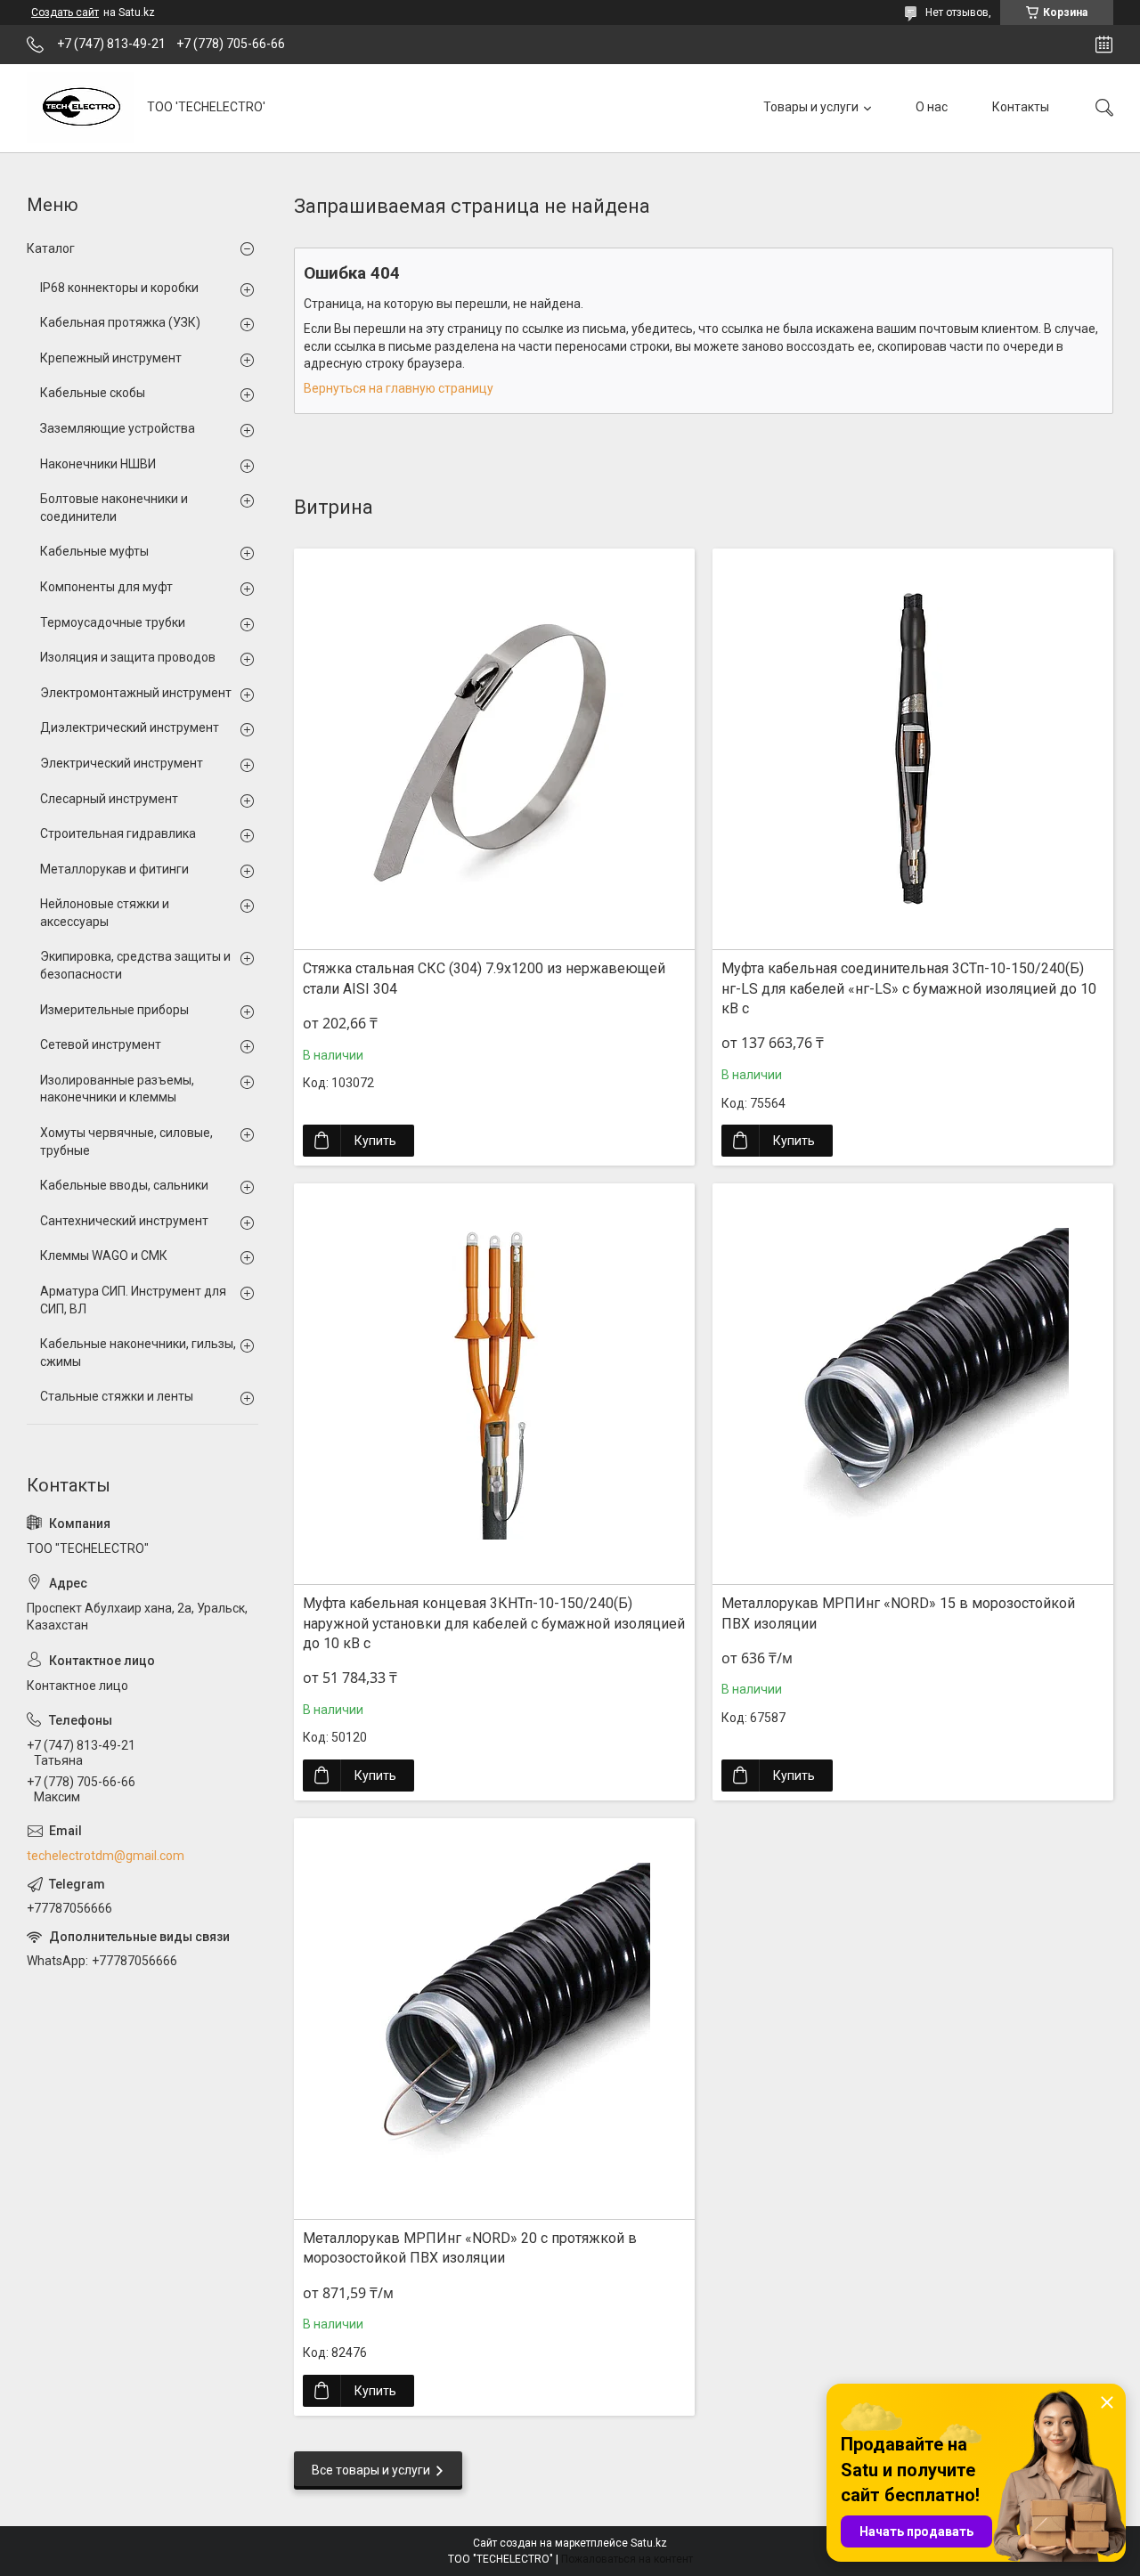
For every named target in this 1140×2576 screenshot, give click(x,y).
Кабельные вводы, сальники (124, 1185)
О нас (932, 107)
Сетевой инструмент (101, 1044)
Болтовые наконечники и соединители (114, 508)
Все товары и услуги (371, 2470)
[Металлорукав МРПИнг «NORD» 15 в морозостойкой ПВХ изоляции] (913, 1384)
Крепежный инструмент (111, 358)
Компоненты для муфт (106, 587)
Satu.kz (649, 2543)
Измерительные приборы (114, 1010)
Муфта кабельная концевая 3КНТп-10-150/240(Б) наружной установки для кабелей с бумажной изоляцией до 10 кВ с (494, 1623)
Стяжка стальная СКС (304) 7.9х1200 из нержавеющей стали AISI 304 (484, 978)
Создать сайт (65, 12)
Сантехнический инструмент (124, 1221)
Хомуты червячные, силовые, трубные (126, 1142)
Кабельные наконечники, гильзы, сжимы (138, 1353)
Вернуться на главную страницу (399, 388)
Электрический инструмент (122, 763)
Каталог (51, 248)
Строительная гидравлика (118, 833)
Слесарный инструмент (109, 799)
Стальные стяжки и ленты (117, 1396)
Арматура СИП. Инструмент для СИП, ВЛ (133, 1300)
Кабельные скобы (93, 393)
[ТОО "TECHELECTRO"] (80, 108)
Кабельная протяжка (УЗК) (120, 322)
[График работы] (1104, 45)
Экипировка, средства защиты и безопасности (135, 965)
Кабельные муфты (94, 551)
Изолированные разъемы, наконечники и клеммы (117, 1089)
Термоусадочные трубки (113, 622)
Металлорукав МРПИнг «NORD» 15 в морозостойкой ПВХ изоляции (898, 1613)
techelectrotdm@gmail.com (106, 1856)
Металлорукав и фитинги (114, 869)
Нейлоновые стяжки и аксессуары (105, 913)
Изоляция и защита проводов (128, 657)
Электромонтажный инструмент (136, 693)
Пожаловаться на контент (627, 2559)
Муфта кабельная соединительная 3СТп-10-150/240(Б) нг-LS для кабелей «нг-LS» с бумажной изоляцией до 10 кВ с (909, 988)
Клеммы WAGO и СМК (104, 1255)
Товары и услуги (811, 107)
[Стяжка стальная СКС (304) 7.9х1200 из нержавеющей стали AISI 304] (494, 749)
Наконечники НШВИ (98, 464)
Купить (375, 1141)
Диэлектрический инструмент (130, 727)
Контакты (1021, 107)
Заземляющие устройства (118, 428)
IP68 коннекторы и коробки (119, 288)
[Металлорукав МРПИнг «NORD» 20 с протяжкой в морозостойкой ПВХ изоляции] (494, 2019)
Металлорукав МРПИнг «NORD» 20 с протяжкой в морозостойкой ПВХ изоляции (470, 2248)
